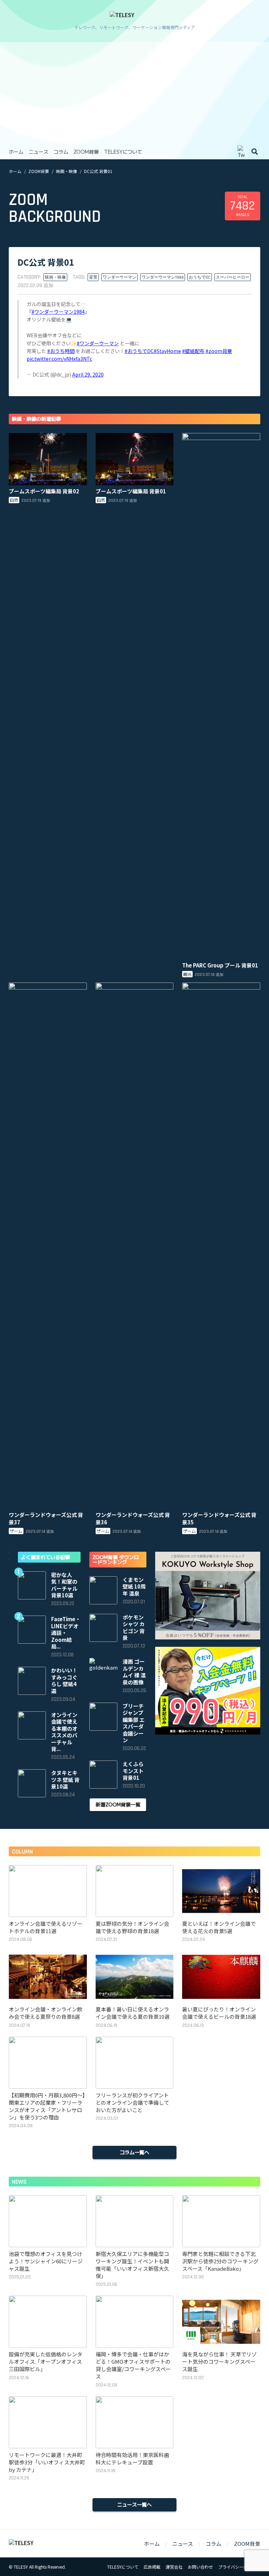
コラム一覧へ (134, 2152)
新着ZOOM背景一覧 (118, 1804)
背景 (93, 277)
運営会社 (174, 2567)
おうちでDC (200, 277)
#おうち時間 (61, 351)
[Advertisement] (134, 91)
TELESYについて (123, 152)
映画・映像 (67, 171)
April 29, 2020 (88, 374)
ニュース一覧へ (134, 2504)
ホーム (16, 152)
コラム (61, 152)
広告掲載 (152, 2567)
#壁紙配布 (193, 351)
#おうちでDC (139, 351)
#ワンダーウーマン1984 (58, 312)
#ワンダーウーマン (98, 343)
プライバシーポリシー (239, 2567)
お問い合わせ (200, 2567)
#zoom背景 (219, 351)
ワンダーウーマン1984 (163, 277)
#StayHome (167, 351)
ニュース (39, 152)
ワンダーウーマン (119, 277)
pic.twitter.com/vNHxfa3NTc (59, 359)
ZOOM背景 (86, 152)
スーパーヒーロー (233, 277)
